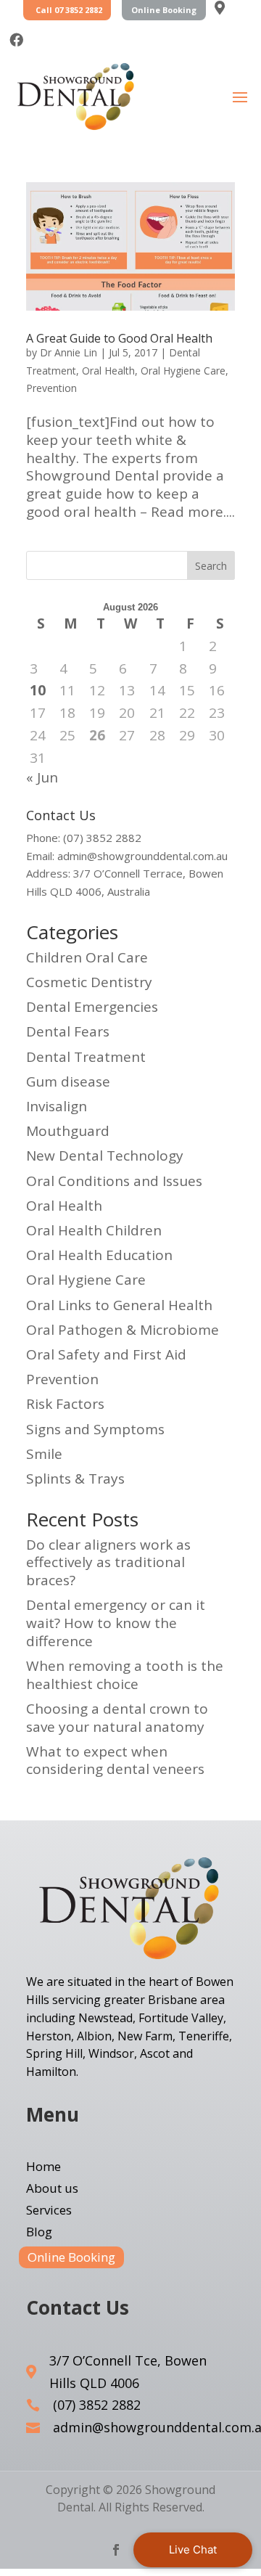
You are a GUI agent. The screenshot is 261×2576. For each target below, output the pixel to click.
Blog (39, 2233)
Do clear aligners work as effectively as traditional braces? (108, 1562)
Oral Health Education (99, 1255)
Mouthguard (68, 1131)
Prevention (51, 388)
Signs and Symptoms (95, 1429)
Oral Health (108, 371)
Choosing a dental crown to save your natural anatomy (117, 1718)
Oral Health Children (94, 1230)
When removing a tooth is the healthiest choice (125, 1675)
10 (38, 691)
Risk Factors (65, 1404)
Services (49, 2212)
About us (52, 2190)
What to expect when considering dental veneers (115, 1761)
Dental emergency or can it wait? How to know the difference (116, 1623)
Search (211, 566)
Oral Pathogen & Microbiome (123, 1330)
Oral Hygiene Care (183, 371)
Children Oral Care (87, 957)
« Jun (42, 777)
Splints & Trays (75, 1479)
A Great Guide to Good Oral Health (119, 338)
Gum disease (68, 1081)
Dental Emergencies (92, 1007)
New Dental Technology (105, 1156)
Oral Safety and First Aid (106, 1354)
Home (43, 2168)
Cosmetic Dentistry (89, 982)
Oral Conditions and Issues (114, 1181)
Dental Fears (68, 1031)
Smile (44, 1454)
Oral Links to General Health (119, 1305)
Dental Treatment (86, 1057)
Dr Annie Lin (69, 352)
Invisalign (57, 1106)
